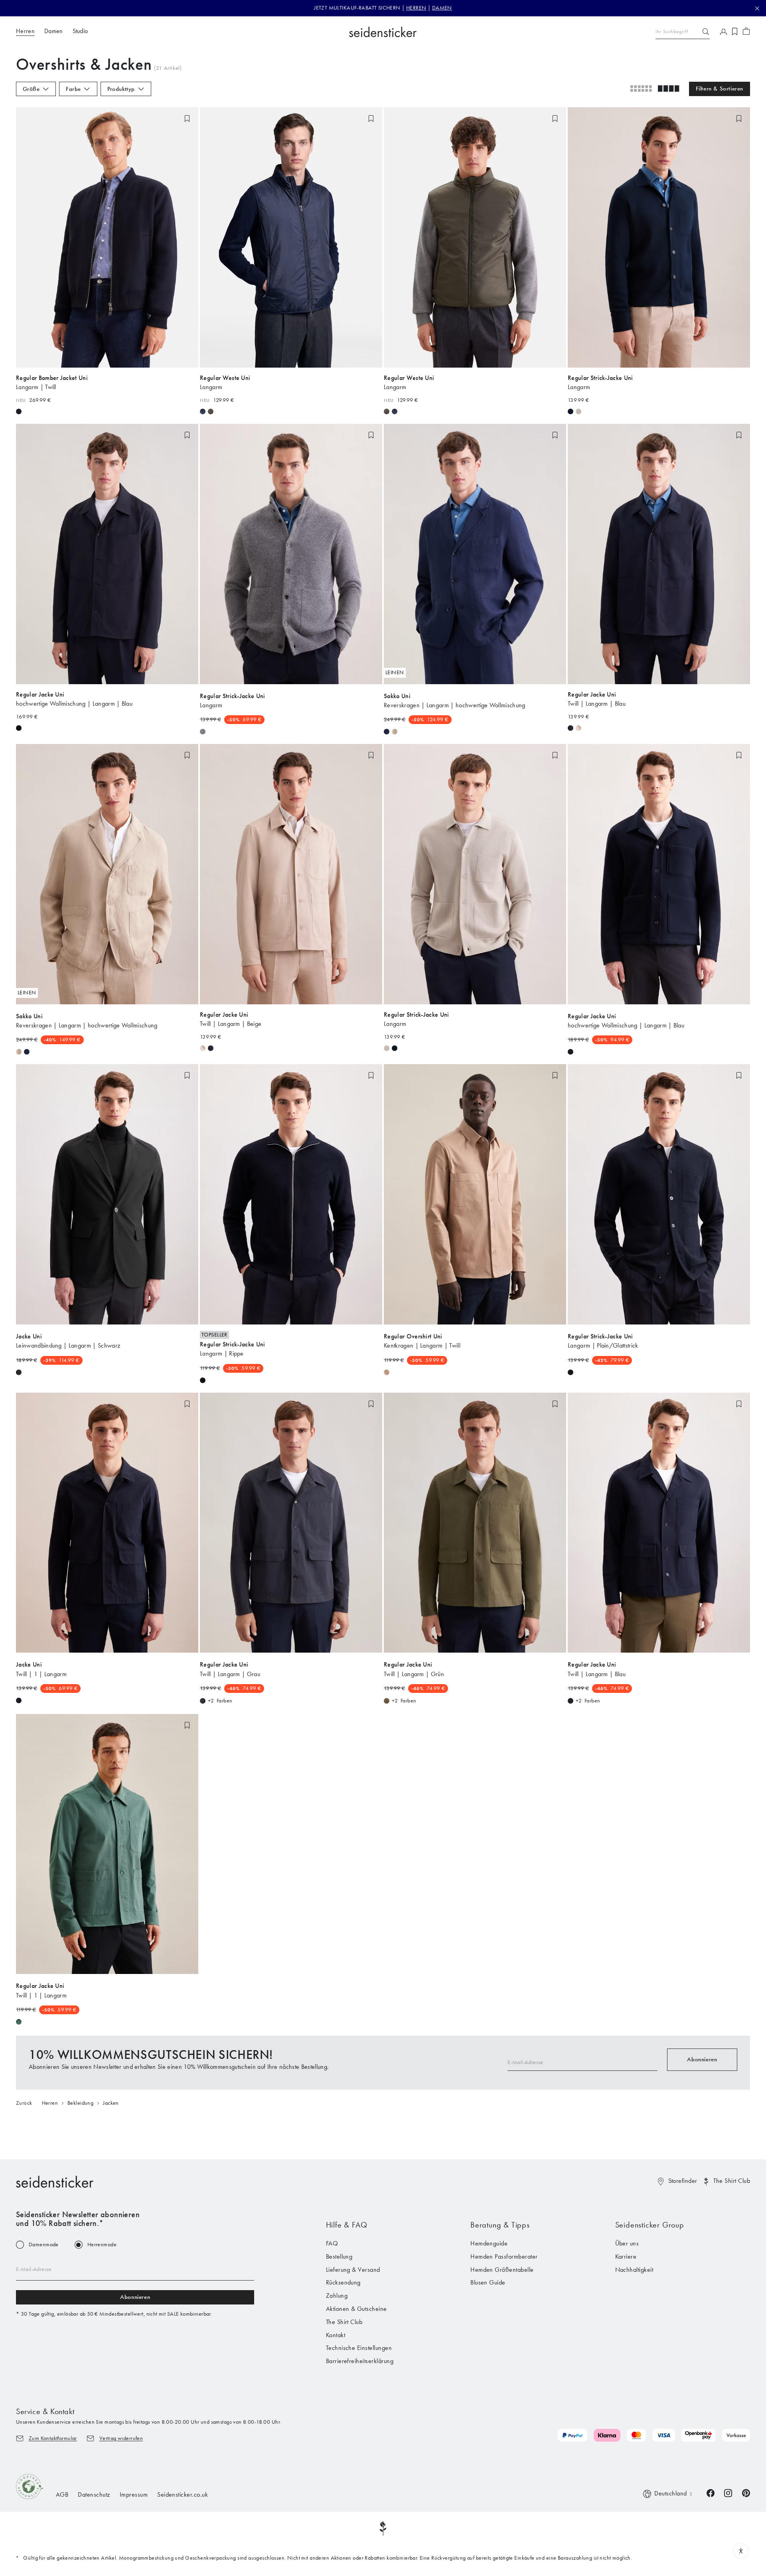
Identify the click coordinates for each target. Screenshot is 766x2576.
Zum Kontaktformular (53, 2438)
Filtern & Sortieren (720, 89)
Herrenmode (102, 2245)
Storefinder (683, 2181)
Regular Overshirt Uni (413, 1336)
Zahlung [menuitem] (337, 2296)
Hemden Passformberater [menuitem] (504, 2256)
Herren (50, 2103)
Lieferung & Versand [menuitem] (353, 2270)
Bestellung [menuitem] (339, 2256)
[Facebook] (711, 2492)
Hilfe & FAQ (347, 2225)
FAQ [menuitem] (332, 2243)
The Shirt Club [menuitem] (344, 2322)
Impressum (134, 2494)
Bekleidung (80, 2103)
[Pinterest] (746, 2492)
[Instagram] (728, 2492)
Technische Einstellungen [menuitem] (359, 2348)
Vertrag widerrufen (121, 2438)
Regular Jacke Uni (40, 694)
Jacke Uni (29, 1336)
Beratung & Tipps (500, 2225)
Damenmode (44, 2245)
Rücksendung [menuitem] (343, 2282)
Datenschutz (94, 2494)
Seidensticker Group (650, 2225)
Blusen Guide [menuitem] (488, 2282)
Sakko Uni (397, 696)
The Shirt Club (732, 2181)
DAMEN (442, 8)
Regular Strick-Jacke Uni (600, 378)
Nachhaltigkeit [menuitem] (634, 2270)
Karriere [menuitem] (626, 2256)
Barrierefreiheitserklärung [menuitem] (360, 2361)
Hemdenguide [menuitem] (489, 2243)
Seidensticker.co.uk (183, 2494)
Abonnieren (702, 2059)
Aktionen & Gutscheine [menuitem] (356, 2309)
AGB (62, 2494)
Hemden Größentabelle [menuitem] (502, 2270)
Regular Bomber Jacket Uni (52, 378)
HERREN (416, 8)
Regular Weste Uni (225, 378)
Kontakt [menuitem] (336, 2335)
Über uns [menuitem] (627, 2243)
